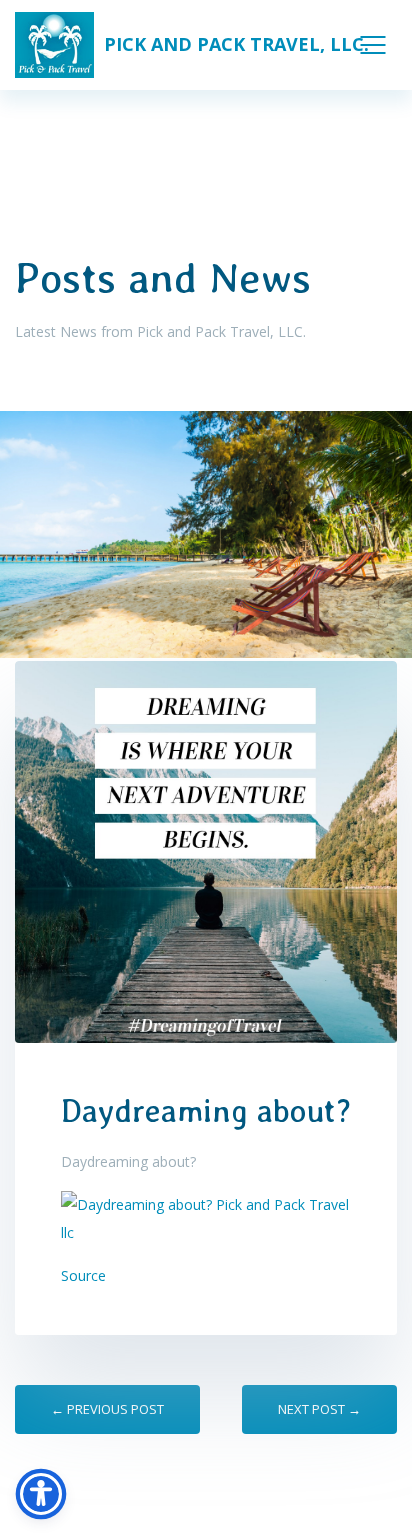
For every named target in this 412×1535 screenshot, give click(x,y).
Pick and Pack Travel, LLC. (236, 44)
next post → (319, 1409)
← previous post (107, 1409)
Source (83, 1275)
